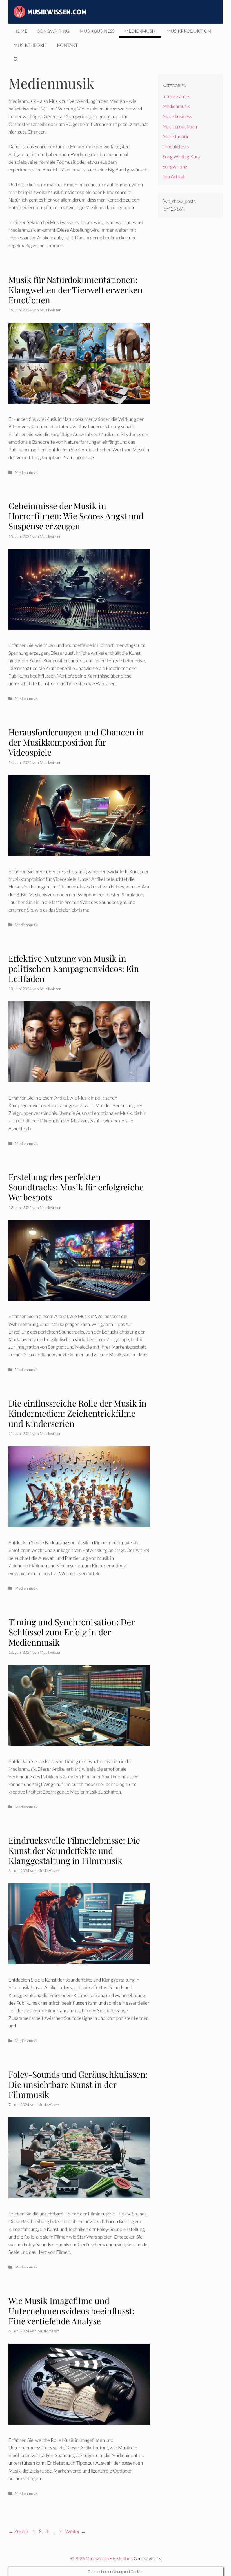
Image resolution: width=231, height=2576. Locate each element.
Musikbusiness (97, 31)
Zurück (19, 2531)
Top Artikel (173, 177)
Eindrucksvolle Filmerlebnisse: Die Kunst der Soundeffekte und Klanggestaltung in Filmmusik (74, 1850)
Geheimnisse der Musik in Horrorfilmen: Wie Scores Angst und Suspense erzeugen (76, 516)
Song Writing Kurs (181, 157)
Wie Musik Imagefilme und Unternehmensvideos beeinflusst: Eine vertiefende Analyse (72, 2311)
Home (20, 31)
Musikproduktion (189, 31)
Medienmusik (140, 31)
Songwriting (54, 31)
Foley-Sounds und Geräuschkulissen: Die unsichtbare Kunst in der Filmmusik (78, 2084)
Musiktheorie (30, 45)
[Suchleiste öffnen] (16, 59)
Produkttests (176, 146)
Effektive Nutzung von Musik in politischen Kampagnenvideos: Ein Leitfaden (74, 969)
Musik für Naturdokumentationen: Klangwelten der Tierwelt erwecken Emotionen (75, 290)
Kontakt (67, 45)
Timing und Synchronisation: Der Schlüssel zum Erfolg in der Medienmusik (71, 1632)
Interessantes (176, 96)
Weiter (75, 2531)
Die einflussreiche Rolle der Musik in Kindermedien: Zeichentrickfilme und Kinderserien (77, 1413)
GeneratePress (147, 2558)
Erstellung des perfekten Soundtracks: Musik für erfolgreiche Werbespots (76, 1187)
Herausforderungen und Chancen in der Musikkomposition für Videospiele (76, 742)
